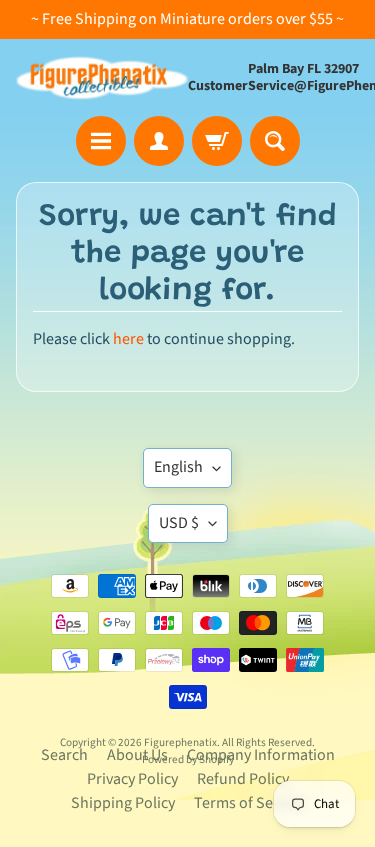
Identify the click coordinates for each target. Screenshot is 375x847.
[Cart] (217, 141)
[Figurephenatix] (102, 77)
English (178, 467)
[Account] (159, 141)
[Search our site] (275, 141)
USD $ (179, 523)
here (128, 339)
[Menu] (101, 141)
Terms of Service (249, 803)
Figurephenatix (180, 742)
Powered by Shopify (188, 759)
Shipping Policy (123, 803)
